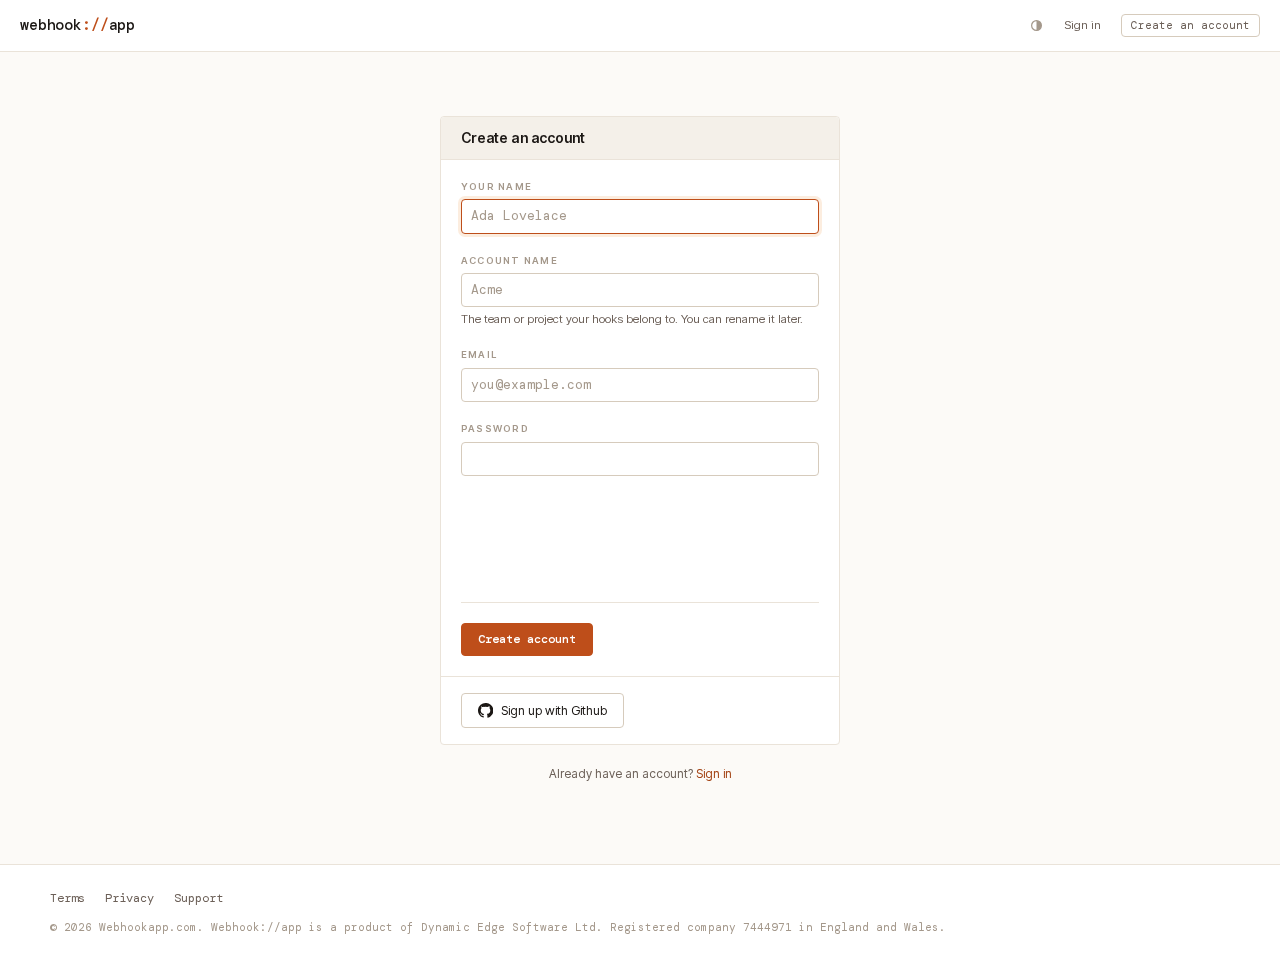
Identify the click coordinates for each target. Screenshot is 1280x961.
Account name (509, 260)
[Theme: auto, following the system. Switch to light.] (1036, 25)
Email (479, 354)
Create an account (1190, 25)
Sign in (1082, 25)
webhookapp (77, 25)
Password (495, 428)
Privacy (129, 898)
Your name (496, 186)
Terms (67, 898)
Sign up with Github (554, 710)
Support (198, 898)
